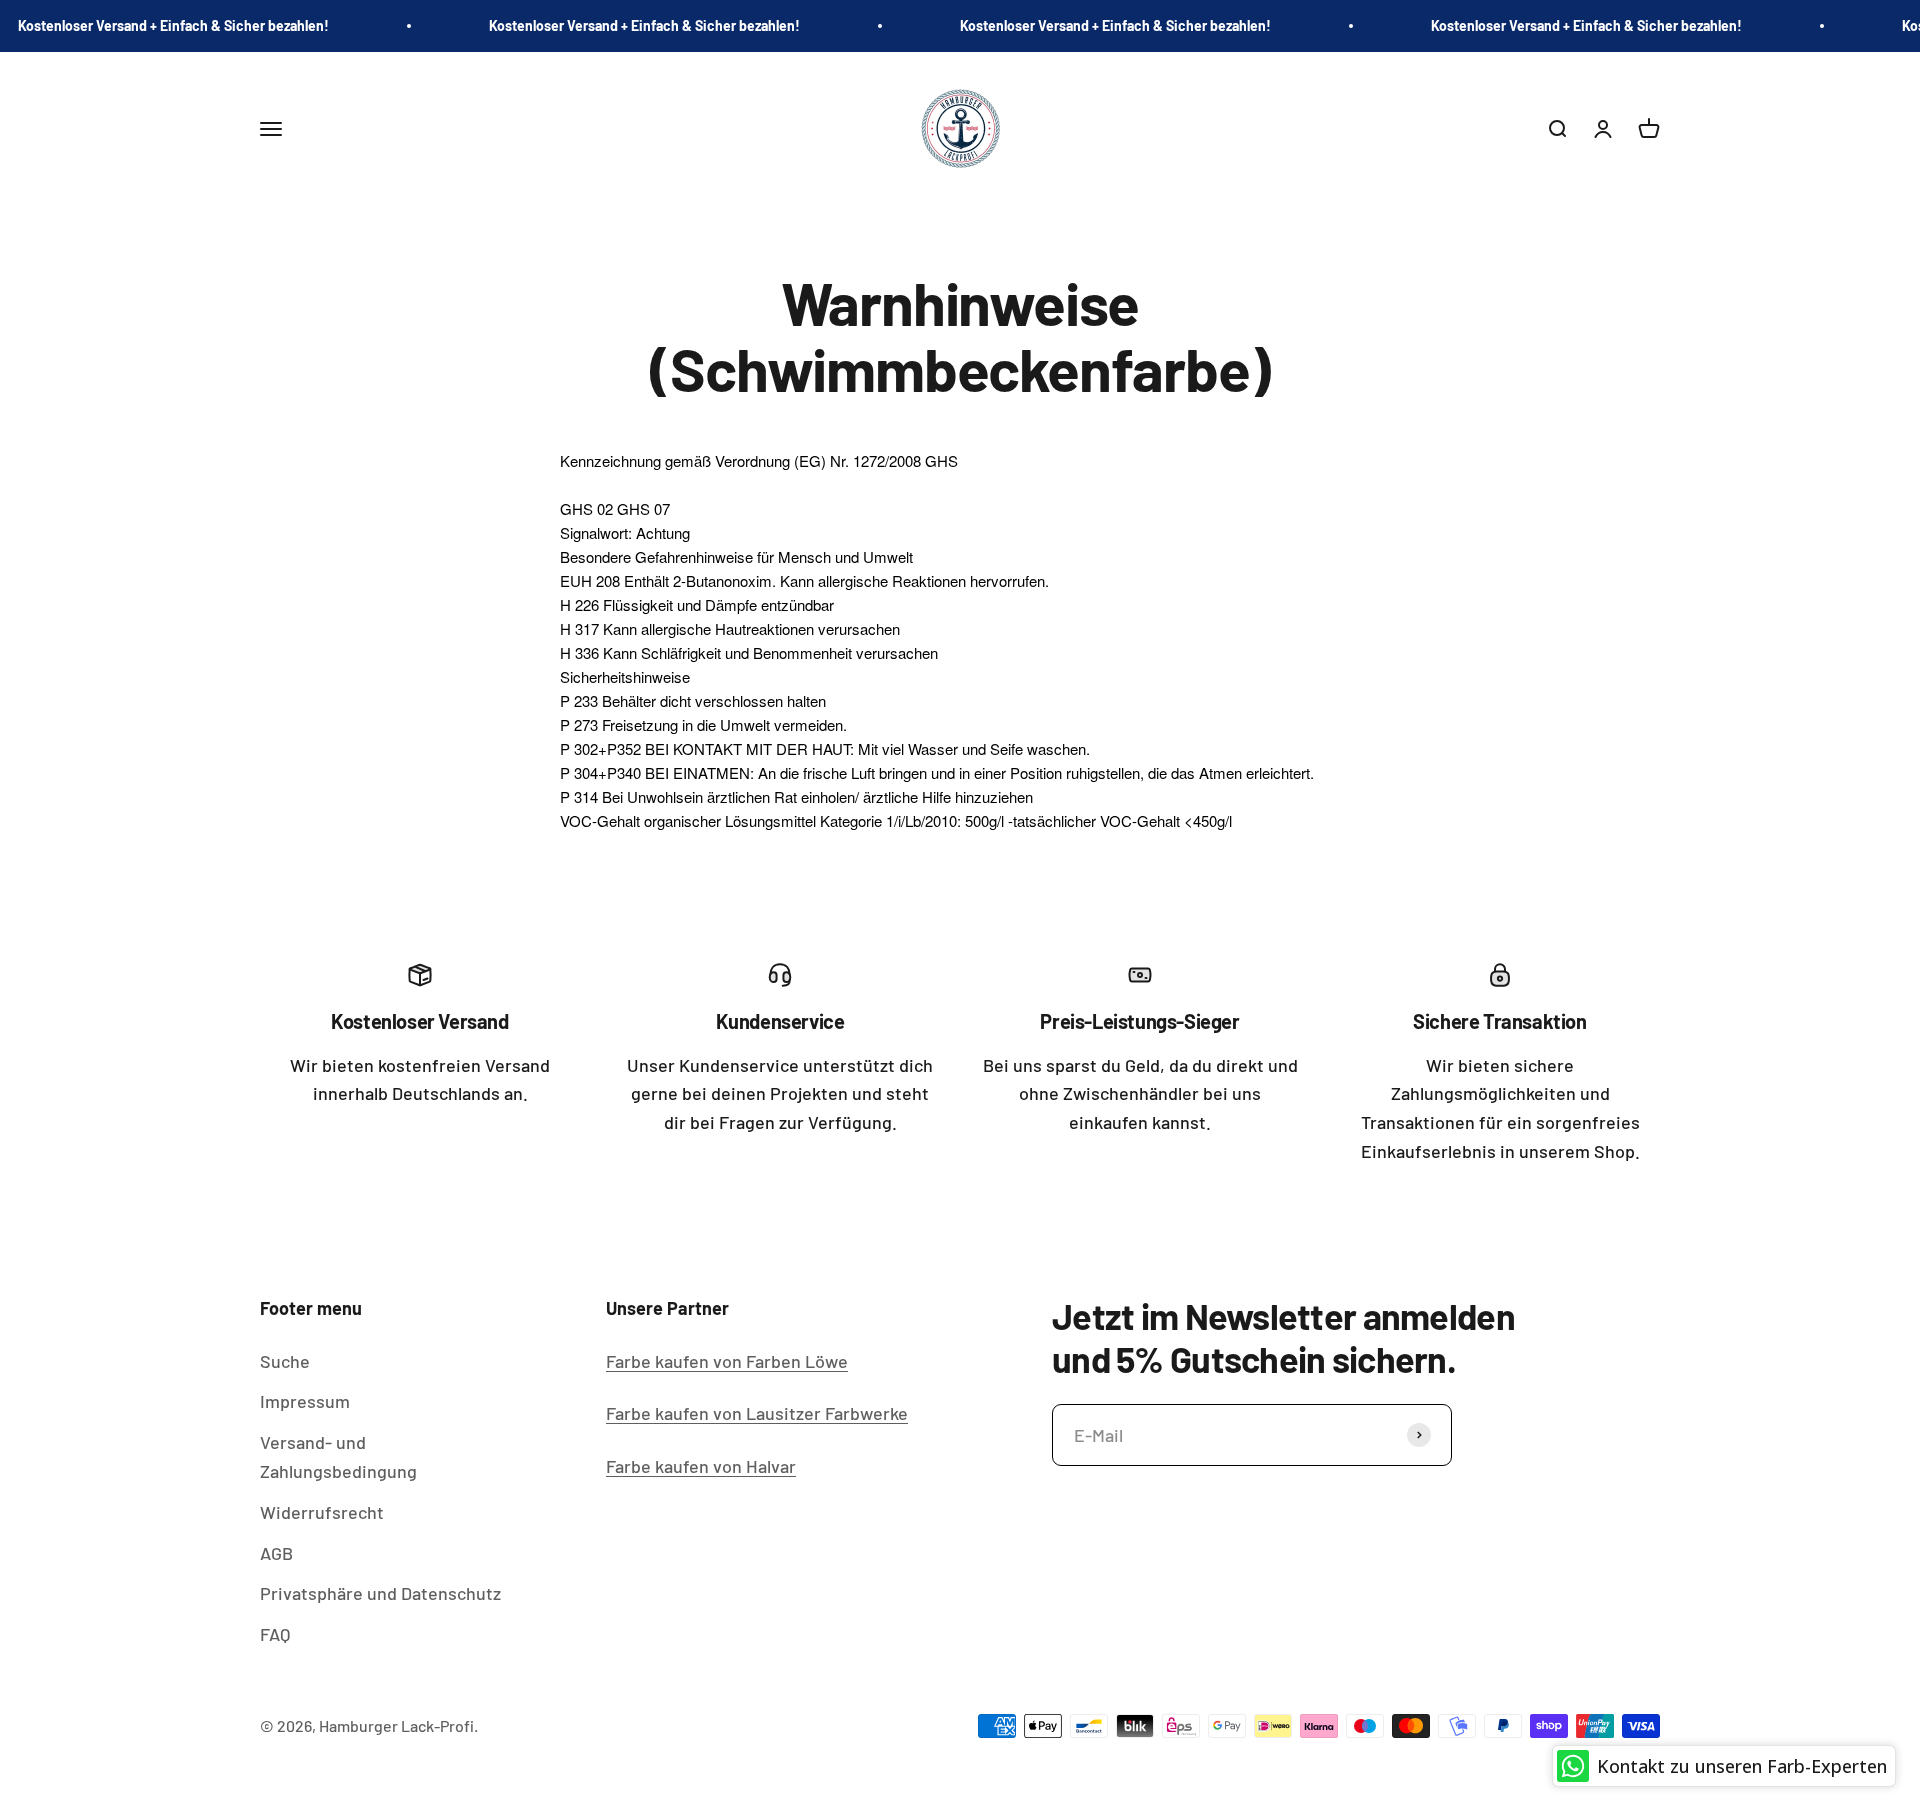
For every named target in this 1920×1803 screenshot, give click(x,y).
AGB (276, 1553)
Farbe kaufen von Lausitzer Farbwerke (757, 1413)
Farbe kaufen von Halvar (701, 1466)
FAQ (275, 1634)
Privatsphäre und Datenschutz (380, 1593)
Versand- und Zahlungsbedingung (338, 1456)
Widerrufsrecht (322, 1512)
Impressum (305, 1401)
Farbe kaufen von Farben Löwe (727, 1361)
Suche (285, 1361)
